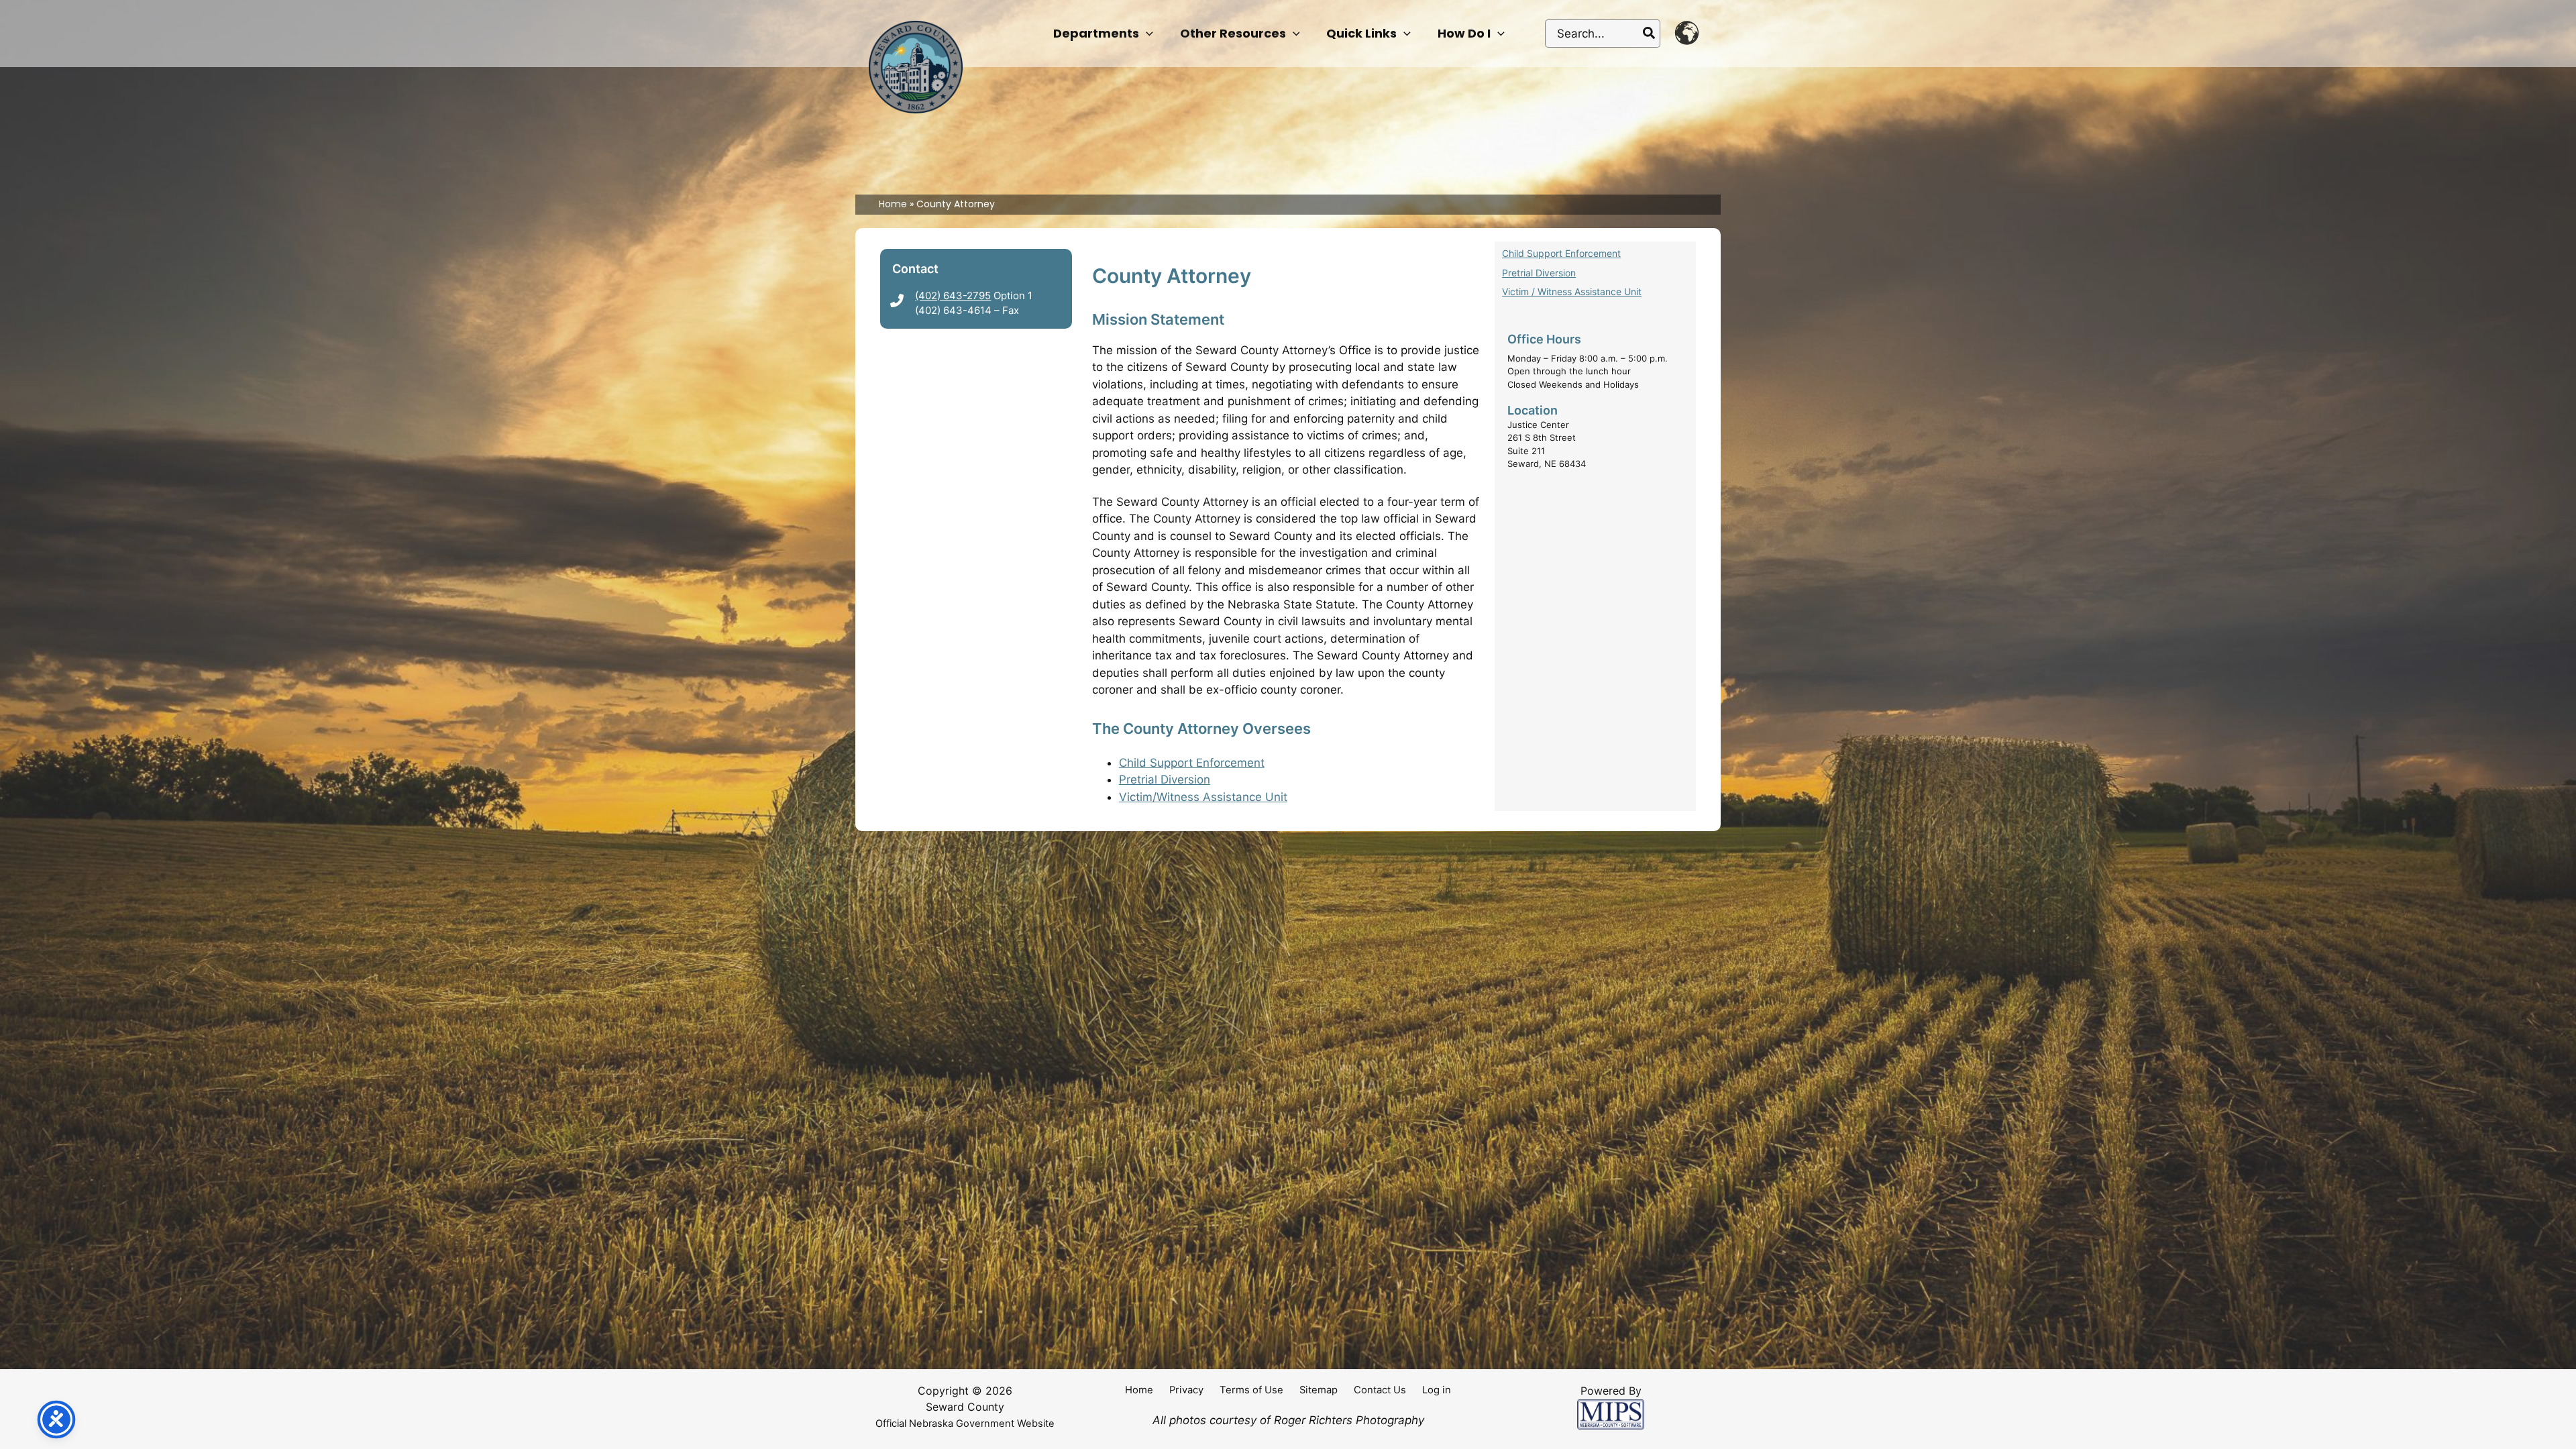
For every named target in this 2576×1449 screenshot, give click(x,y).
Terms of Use (1251, 1390)
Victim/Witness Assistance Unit (1203, 797)
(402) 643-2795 (953, 296)
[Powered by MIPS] (1611, 1414)
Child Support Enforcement (1192, 763)
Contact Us (1380, 1390)
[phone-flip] (897, 301)
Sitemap (1319, 1390)
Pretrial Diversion (1165, 780)
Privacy (1186, 1390)
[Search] (1650, 34)
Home (1139, 1390)
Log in (1437, 1390)
